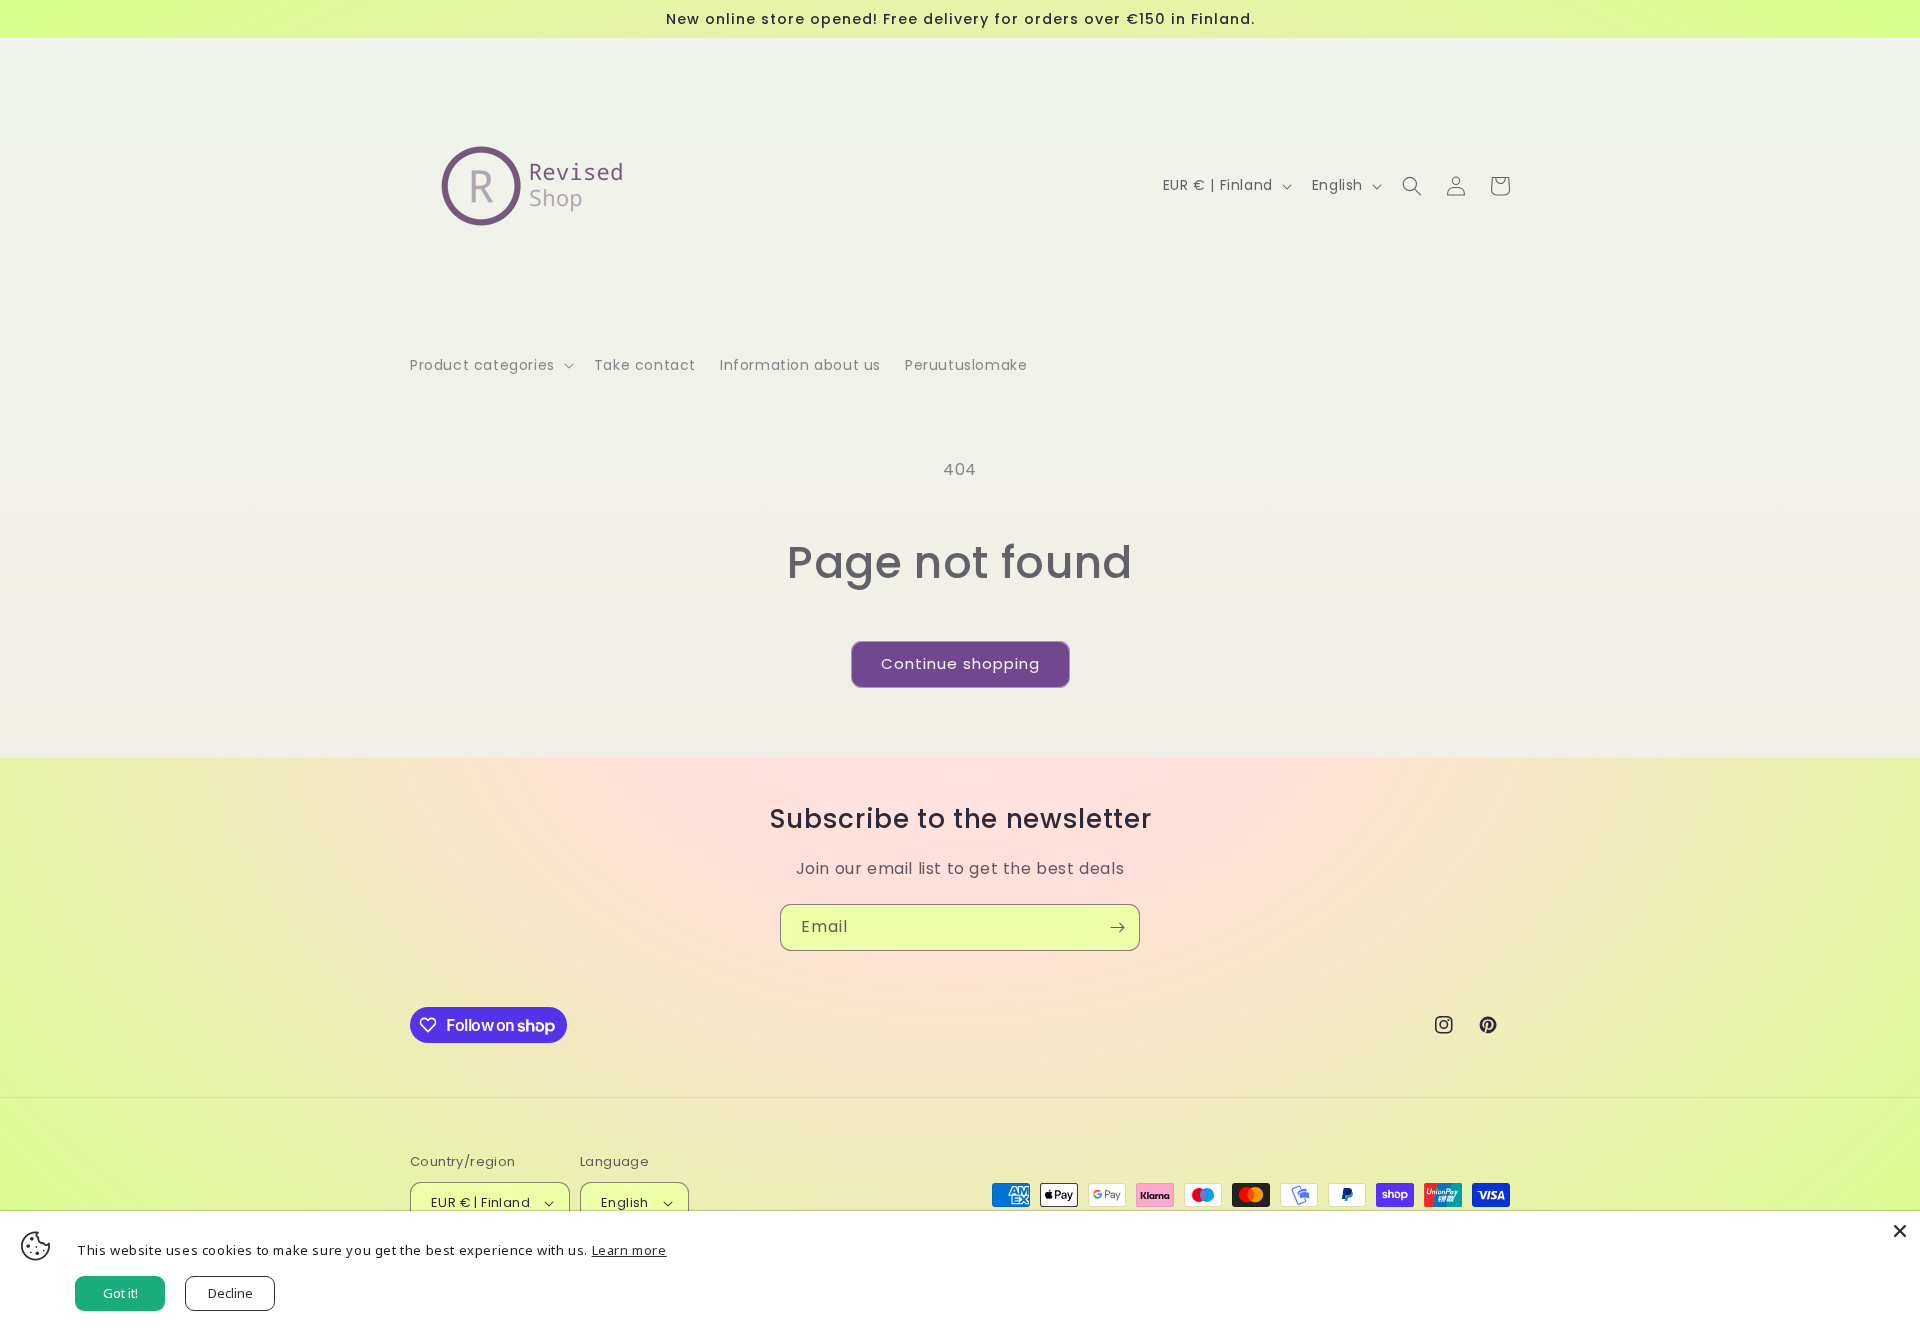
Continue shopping (960, 663)
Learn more (629, 1250)
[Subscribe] (1117, 927)
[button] (490, 365)
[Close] (1900, 1231)
